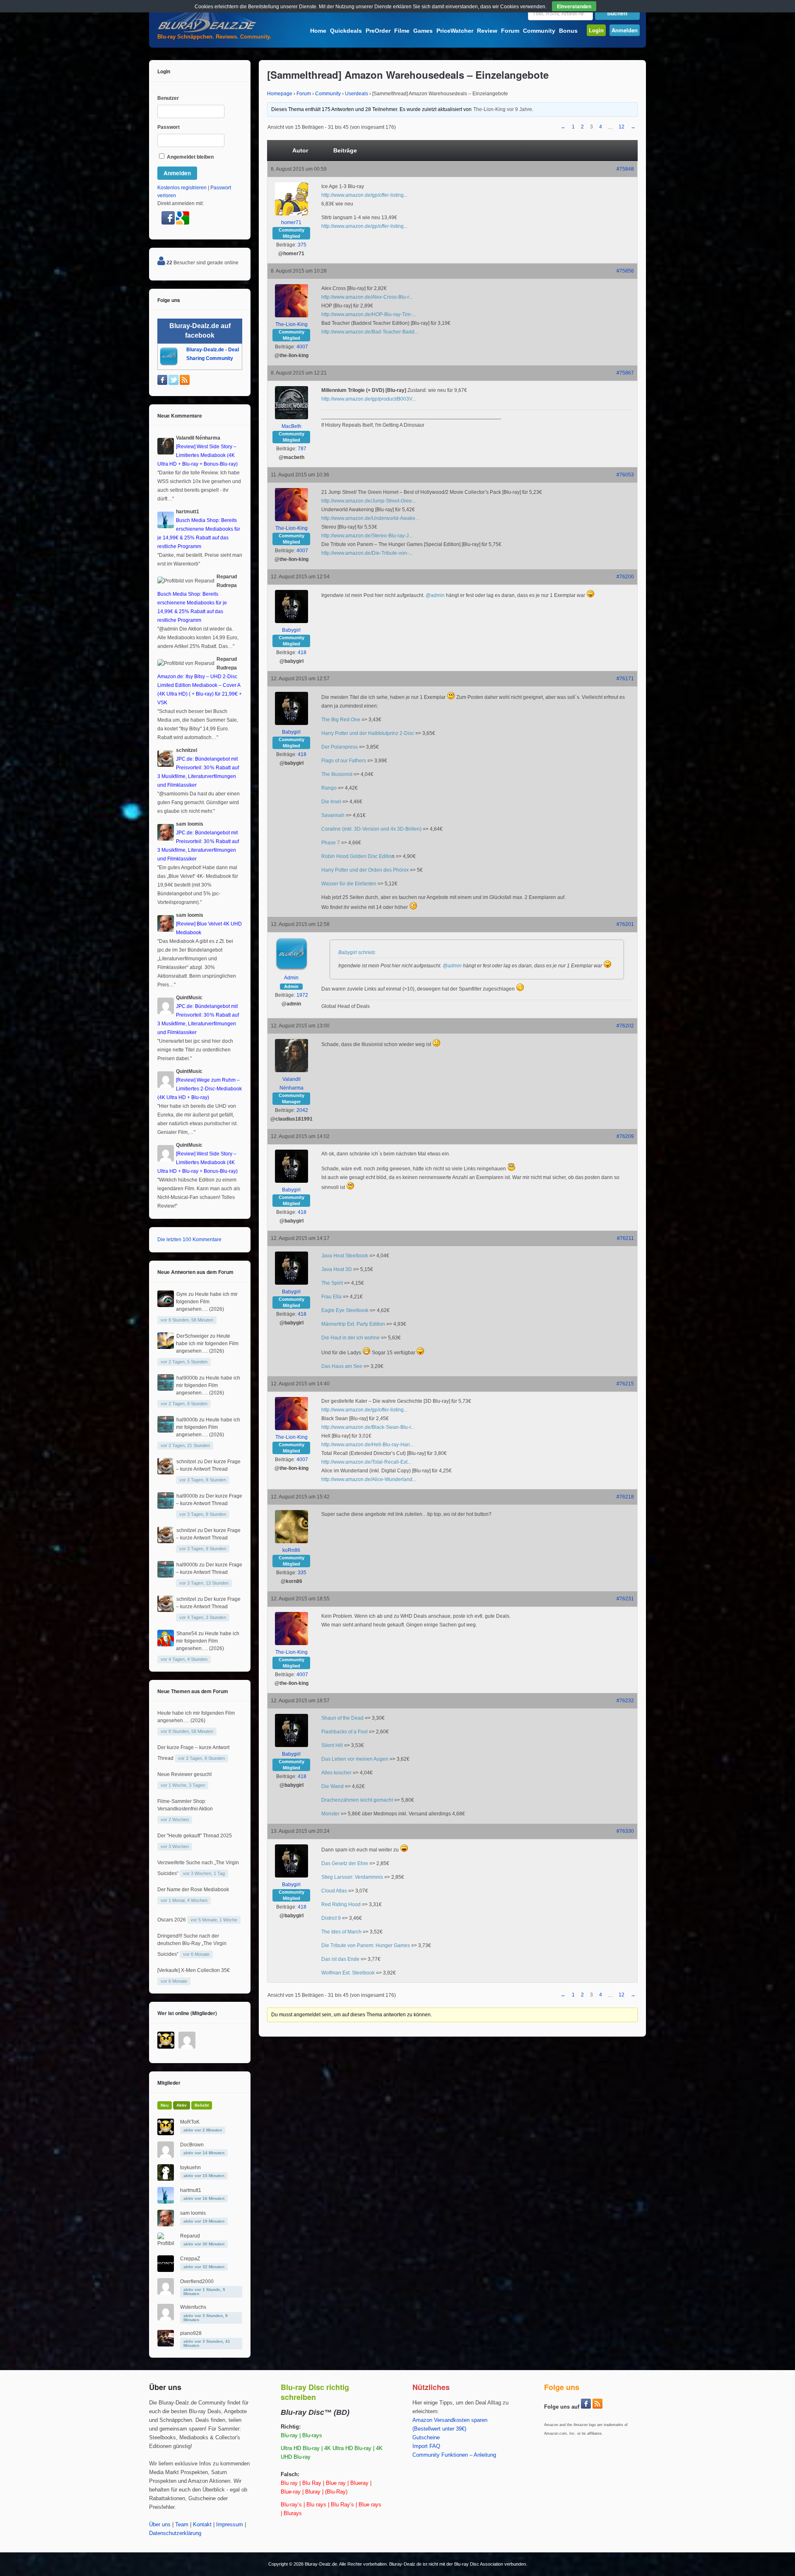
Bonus (568, 31)
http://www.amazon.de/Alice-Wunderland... (369, 1479)
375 (302, 245)
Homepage (280, 94)
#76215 (625, 1384)
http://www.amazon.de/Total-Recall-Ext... (366, 1462)
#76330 (625, 1831)
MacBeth (291, 426)
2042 (302, 1110)
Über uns (160, 2525)
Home (318, 31)
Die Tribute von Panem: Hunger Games (366, 1945)
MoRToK (190, 2122)
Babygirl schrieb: (357, 952)
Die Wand (332, 1786)
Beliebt (202, 2105)
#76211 (625, 1238)
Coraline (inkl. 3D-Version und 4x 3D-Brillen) (371, 829)
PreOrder (378, 31)
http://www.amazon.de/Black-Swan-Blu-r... (368, 1427)
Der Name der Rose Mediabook (193, 1890)
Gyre (182, 1294)
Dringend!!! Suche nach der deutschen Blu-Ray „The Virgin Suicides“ (192, 1945)
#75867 (625, 373)
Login (596, 30)
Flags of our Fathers (344, 761)
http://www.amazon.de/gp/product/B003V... (369, 399)
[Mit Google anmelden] (183, 223)
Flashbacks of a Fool (344, 1732)
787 (302, 449)
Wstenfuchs (193, 2307)
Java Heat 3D (337, 1269)
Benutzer (168, 98)
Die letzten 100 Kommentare (189, 1240)
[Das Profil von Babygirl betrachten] (291, 621)
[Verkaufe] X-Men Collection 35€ (194, 1970)
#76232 (625, 1701)
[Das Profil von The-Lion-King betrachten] (291, 316)
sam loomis (193, 2213)
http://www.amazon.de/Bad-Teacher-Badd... (370, 332)
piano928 (191, 2333)
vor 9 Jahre (519, 109)
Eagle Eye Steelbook (345, 1310)
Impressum (230, 2525)
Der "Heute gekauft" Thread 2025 (195, 1836)
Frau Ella (331, 1297)
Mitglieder (169, 2083)
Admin (291, 978)
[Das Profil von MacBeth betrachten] (291, 418)
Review (487, 31)
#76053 (625, 475)
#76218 (625, 1497)
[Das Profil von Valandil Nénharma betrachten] (291, 1071)
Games (423, 31)
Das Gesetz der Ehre (345, 1863)
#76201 (625, 924)
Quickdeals (346, 31)
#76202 (625, 1026)
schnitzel (186, 1462)
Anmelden (625, 30)
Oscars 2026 (172, 1920)
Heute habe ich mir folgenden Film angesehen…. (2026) (207, 1302)
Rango (329, 788)
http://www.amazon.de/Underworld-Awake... (370, 518)
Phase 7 (331, 843)
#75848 (625, 169)
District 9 (331, 1918)
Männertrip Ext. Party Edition (353, 1324)
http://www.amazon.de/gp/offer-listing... (364, 195)
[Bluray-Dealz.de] (207, 31)
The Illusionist (337, 774)
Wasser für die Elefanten (349, 884)
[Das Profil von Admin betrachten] (291, 969)
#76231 (625, 1599)
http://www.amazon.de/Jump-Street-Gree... (369, 501)
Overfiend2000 (197, 2281)
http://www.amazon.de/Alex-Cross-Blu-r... (367, 297)
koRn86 (291, 1550)
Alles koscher (336, 1773)
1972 (302, 995)
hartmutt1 (191, 2190)
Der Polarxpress (340, 747)
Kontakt (202, 2525)
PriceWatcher (455, 31)
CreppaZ (190, 2259)
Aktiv (182, 2105)
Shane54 (187, 1634)
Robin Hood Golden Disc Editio (357, 856)
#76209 (625, 1136)
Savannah (333, 815)
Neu (165, 2105)
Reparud (190, 2236)
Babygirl (291, 630)
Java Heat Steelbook (345, 1256)
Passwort (169, 127)
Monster (330, 1814)
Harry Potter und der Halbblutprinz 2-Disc (368, 733)
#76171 (625, 679)
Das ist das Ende (340, 1959)
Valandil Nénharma (291, 1084)
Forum (510, 31)
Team (182, 2525)
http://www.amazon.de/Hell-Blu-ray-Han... (367, 1445)
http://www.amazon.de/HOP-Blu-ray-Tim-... (369, 314)
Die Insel (331, 802)
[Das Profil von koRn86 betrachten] (291, 1542)
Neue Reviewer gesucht (184, 1774)
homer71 (291, 222)
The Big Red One (341, 720)
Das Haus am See (342, 1366)
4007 (302, 347)
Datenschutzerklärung (175, 2533)
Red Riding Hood (341, 1904)
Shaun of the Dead (342, 1718)
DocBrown (192, 2145)
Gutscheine (426, 2438)
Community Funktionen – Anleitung (454, 2455)
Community (539, 31)
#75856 (625, 271)
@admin (435, 595)
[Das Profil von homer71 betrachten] (291, 214)
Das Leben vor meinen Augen (355, 1759)
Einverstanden (574, 6)
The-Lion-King (489, 109)
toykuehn (190, 2168)
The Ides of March (341, 1932)
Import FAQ (426, 2446)
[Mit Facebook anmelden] (169, 223)
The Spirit (332, 1283)
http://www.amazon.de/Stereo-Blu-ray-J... (367, 536)
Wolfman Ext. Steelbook (348, 1973)
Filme (402, 31)
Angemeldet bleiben (190, 157)
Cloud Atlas (334, 1891)
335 (302, 1573)
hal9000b (187, 1378)
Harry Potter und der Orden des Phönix (365, 870)
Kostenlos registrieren (182, 188)
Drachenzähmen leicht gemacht (357, 1800)
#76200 (625, 577)
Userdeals (357, 94)
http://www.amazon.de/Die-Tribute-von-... (367, 553)
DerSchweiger (193, 1336)
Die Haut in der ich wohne (351, 1338)
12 (622, 127)
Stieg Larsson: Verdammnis (352, 1877)
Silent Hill (332, 1745)
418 (302, 652)
